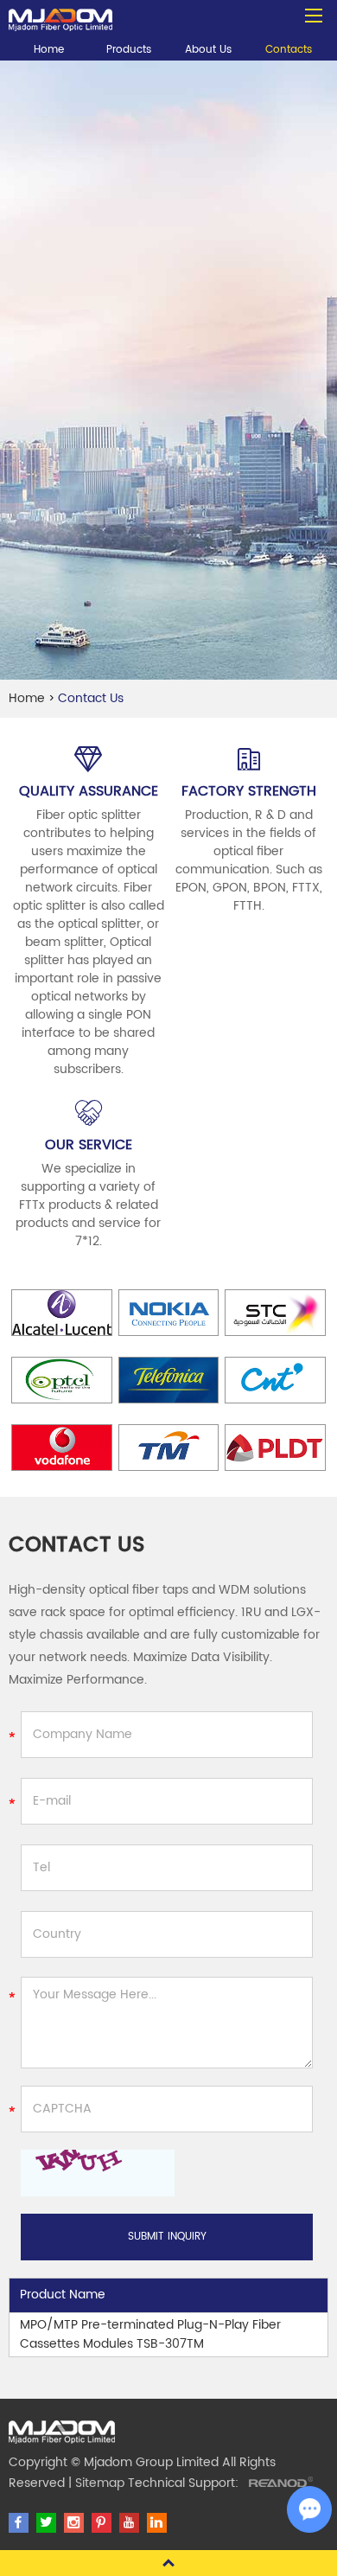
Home (49, 50)
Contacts (289, 50)
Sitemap (100, 2483)
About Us (208, 50)
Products (129, 50)
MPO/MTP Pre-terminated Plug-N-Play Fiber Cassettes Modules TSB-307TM (150, 2334)
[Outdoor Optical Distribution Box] (60, 16)
